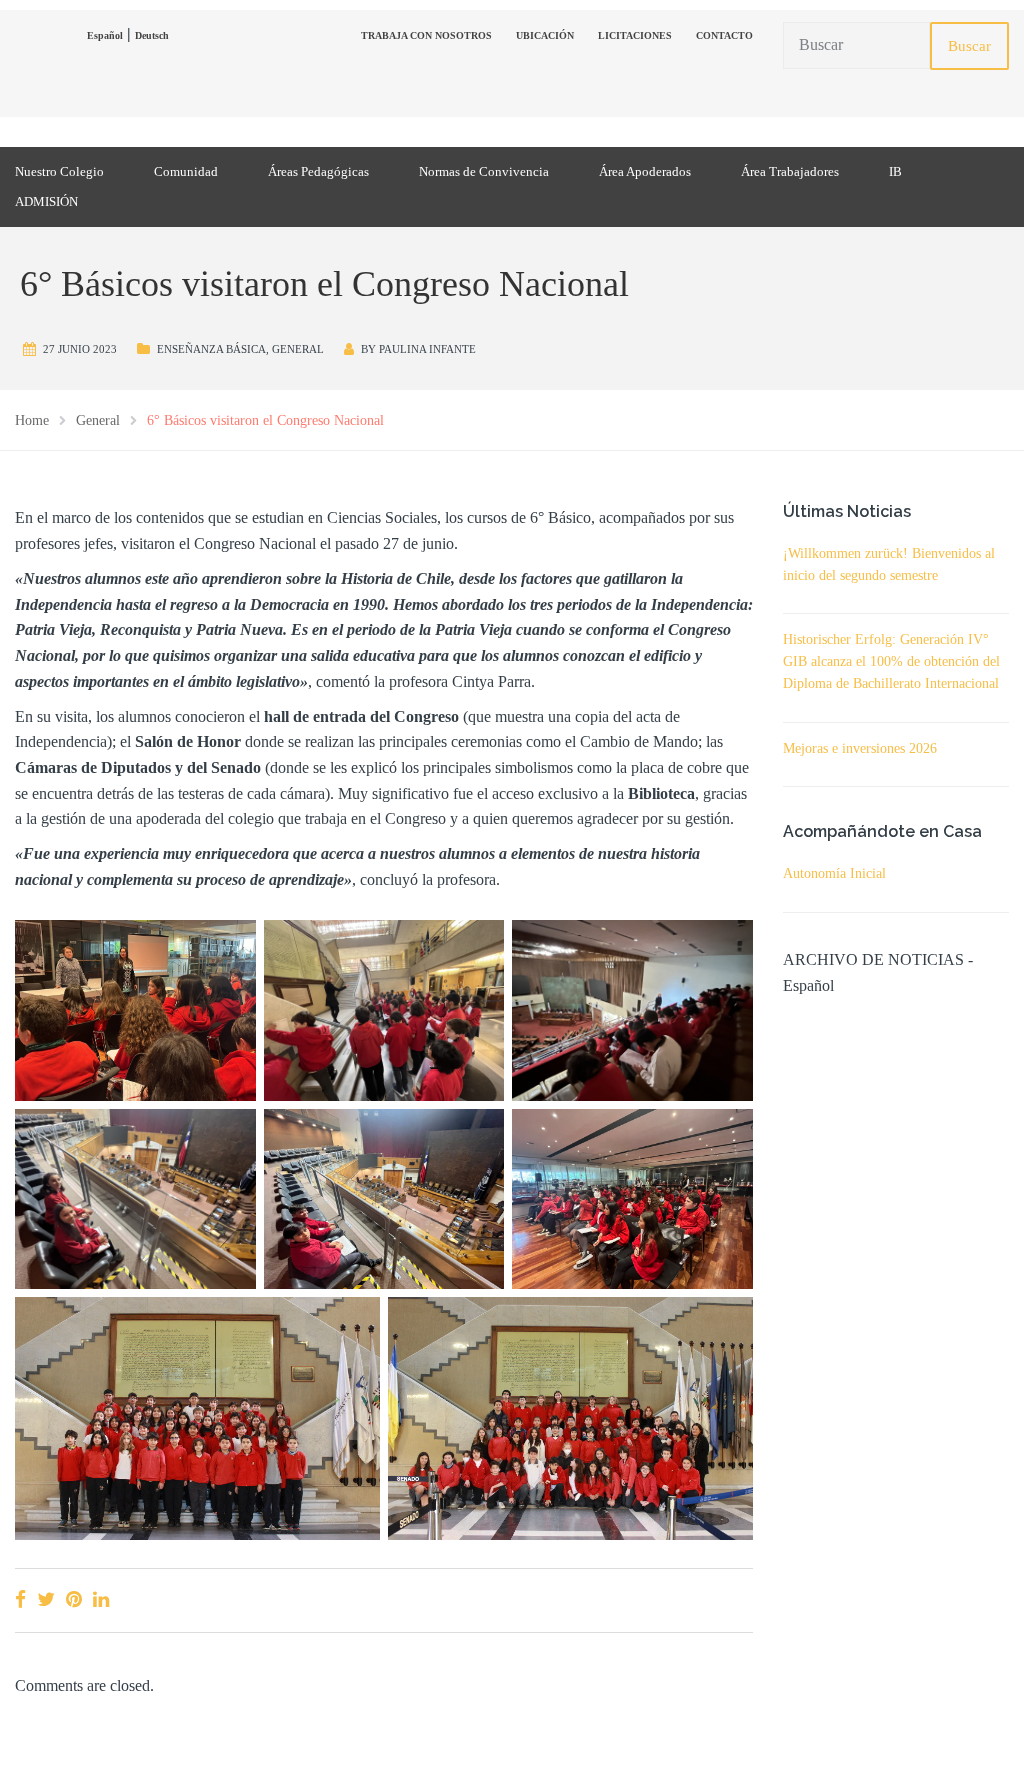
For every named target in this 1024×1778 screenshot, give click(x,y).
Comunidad (186, 171)
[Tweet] (46, 1599)
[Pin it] (74, 1599)
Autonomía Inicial (834, 873)
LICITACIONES (635, 35)
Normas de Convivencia (484, 171)
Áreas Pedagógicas (318, 171)
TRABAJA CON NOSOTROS (426, 35)
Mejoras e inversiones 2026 (860, 748)
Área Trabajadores (790, 171)
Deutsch (152, 35)
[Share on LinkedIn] (101, 1599)
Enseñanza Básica (211, 349)
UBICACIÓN (545, 35)
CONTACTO (724, 35)
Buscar (969, 46)
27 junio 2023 (80, 349)
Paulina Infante (427, 349)
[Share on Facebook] (20, 1599)
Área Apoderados (645, 171)
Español (105, 35)
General (298, 349)
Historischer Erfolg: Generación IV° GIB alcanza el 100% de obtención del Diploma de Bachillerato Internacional (891, 661)
